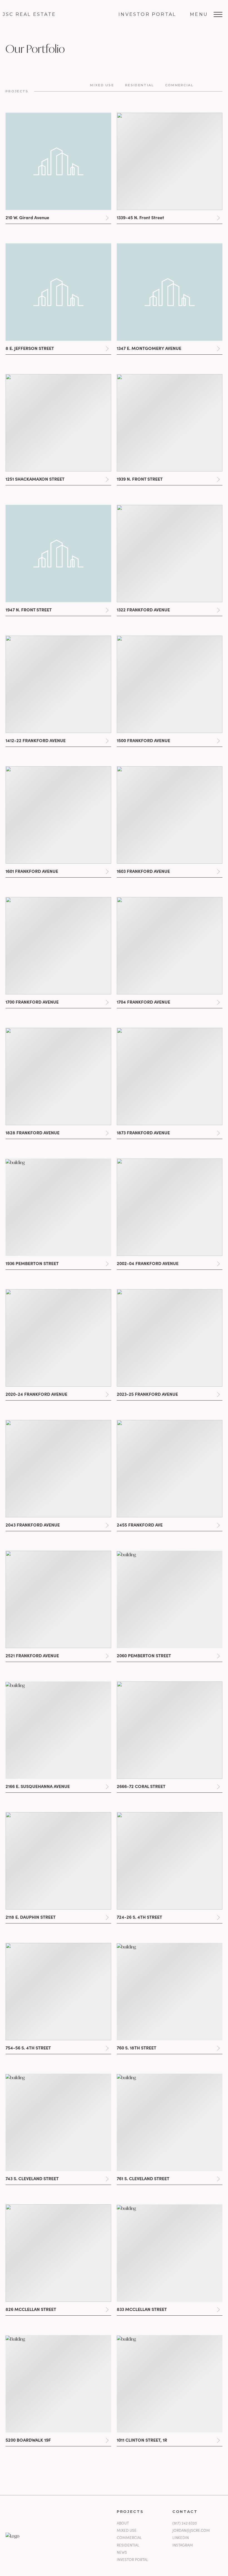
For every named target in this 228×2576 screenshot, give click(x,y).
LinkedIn (181, 2538)
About (123, 2523)
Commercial (129, 2538)
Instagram (183, 2545)
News (122, 2552)
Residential (128, 2545)
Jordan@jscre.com (191, 2530)
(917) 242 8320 (185, 2523)
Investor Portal (147, 14)
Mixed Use (127, 2530)
